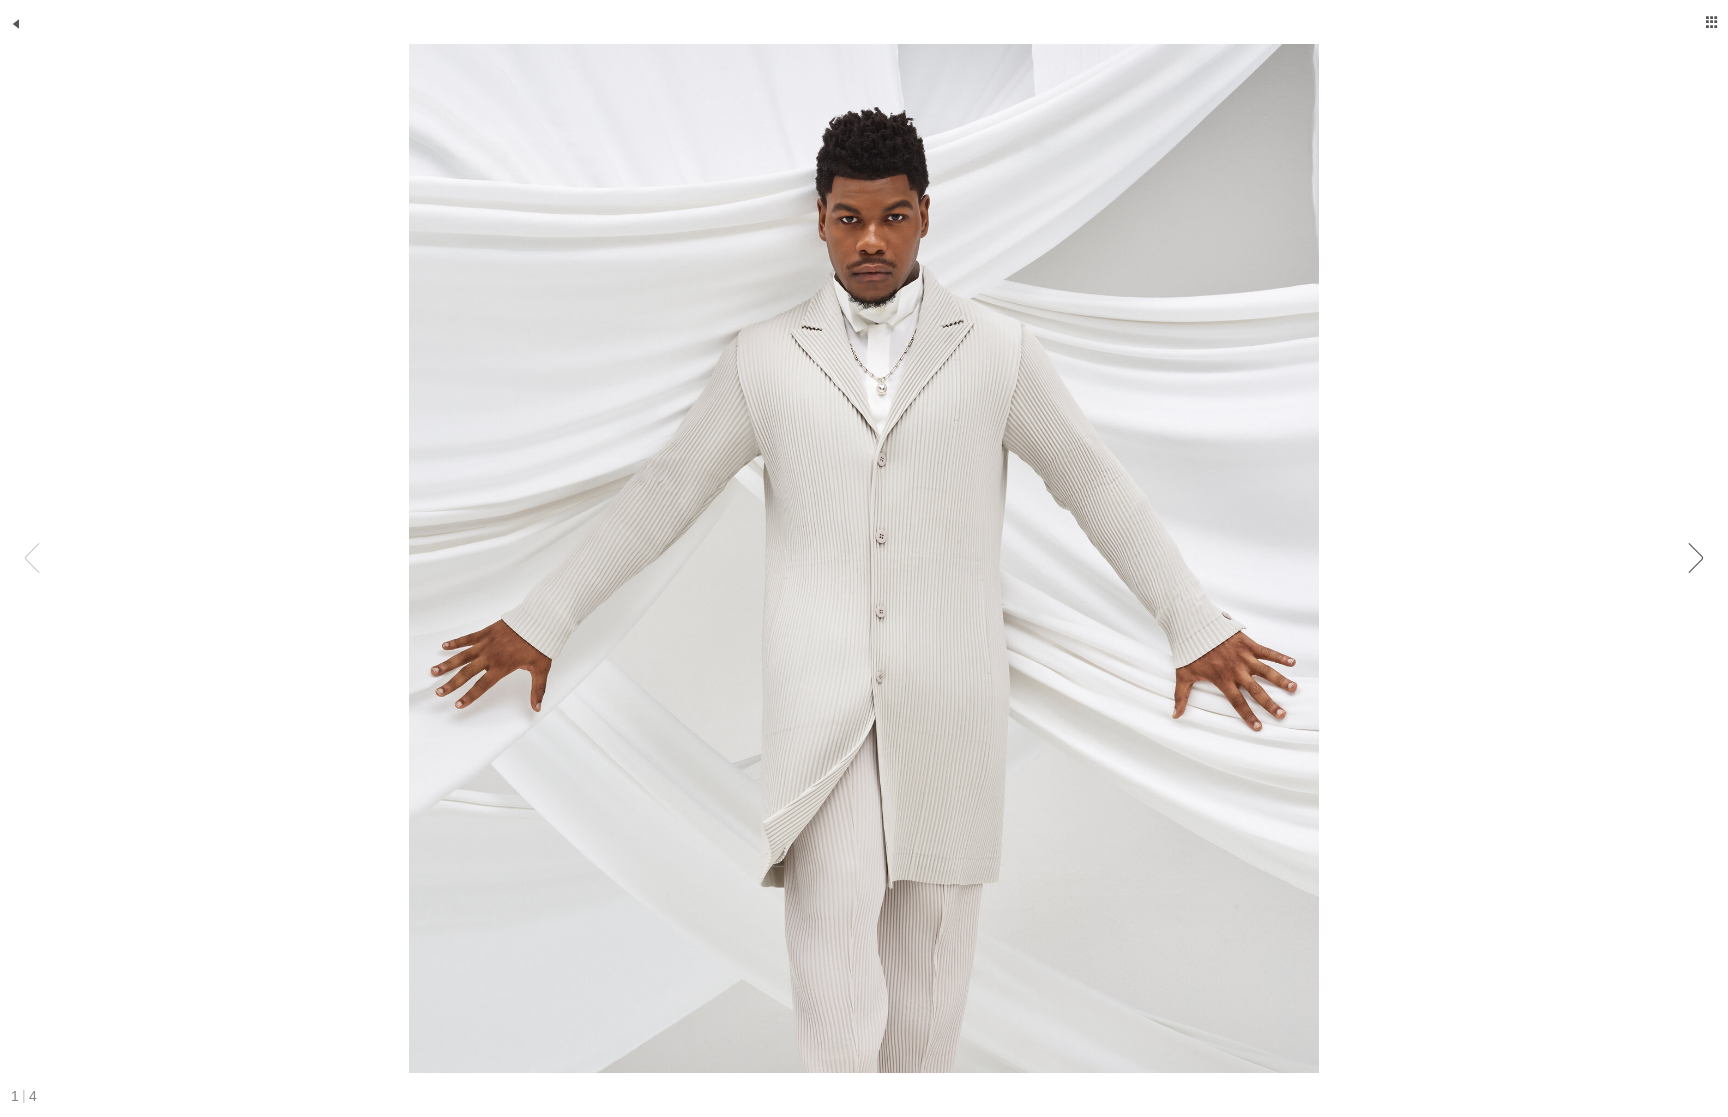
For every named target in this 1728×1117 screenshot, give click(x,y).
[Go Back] (16, 24)
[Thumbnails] (1712, 22)
